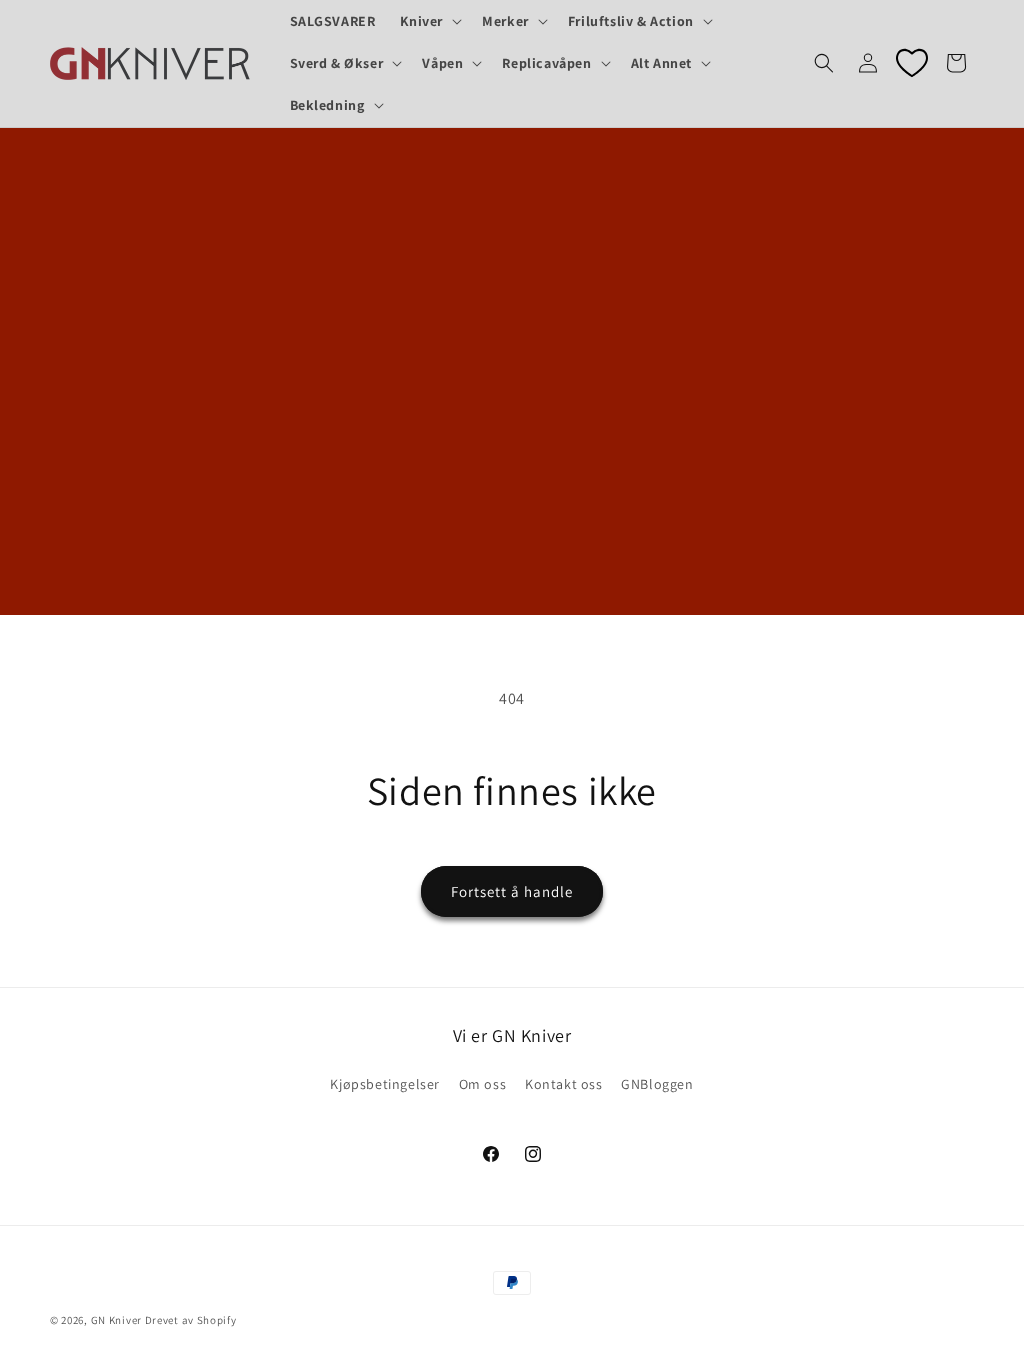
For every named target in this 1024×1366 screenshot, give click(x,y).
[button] (429, 21)
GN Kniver (116, 1320)
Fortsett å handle (512, 891)
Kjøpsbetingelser (385, 1084)
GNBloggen (657, 1084)
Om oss (483, 1084)
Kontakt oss (564, 1084)
